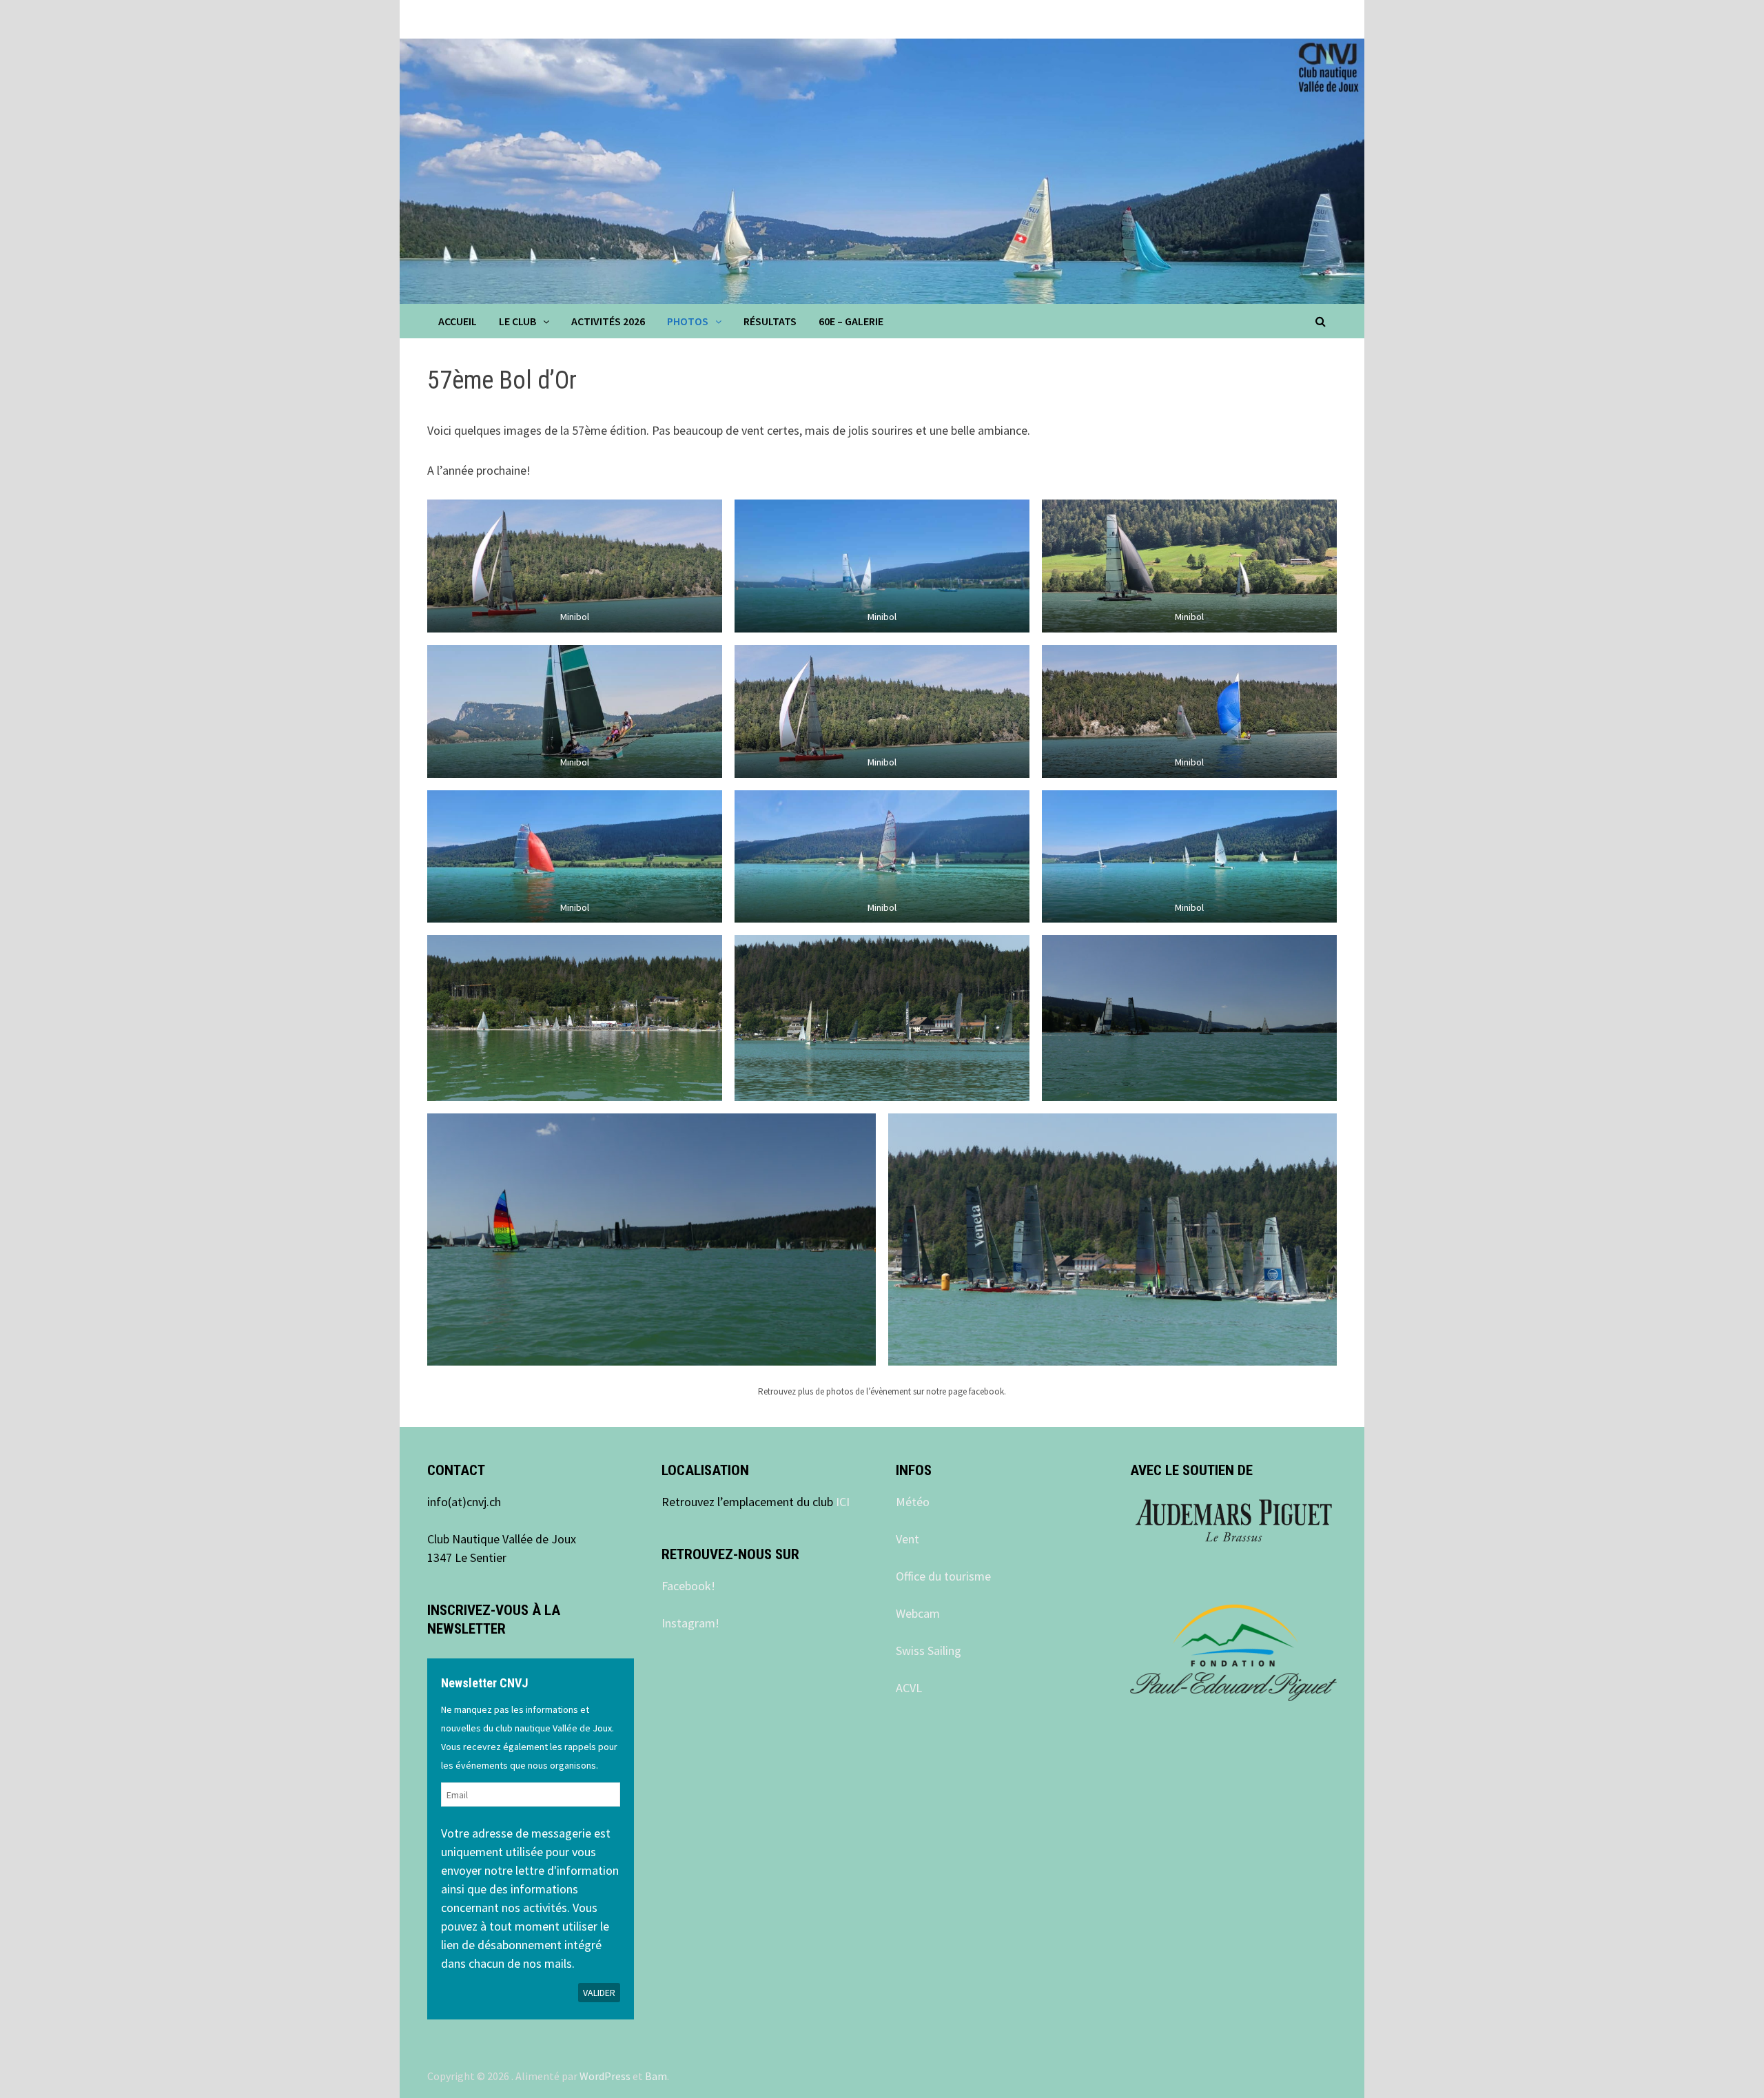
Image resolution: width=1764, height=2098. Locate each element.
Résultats (770, 321)
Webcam (918, 1613)
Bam (656, 2076)
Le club (517, 321)
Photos (688, 321)
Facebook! (688, 1586)
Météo (913, 1502)
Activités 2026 (608, 321)
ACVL (909, 1688)
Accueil (458, 321)
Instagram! (690, 1623)
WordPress (605, 2076)
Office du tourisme (943, 1576)
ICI (843, 1502)
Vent (907, 1539)
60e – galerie (851, 321)
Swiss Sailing (929, 1650)
